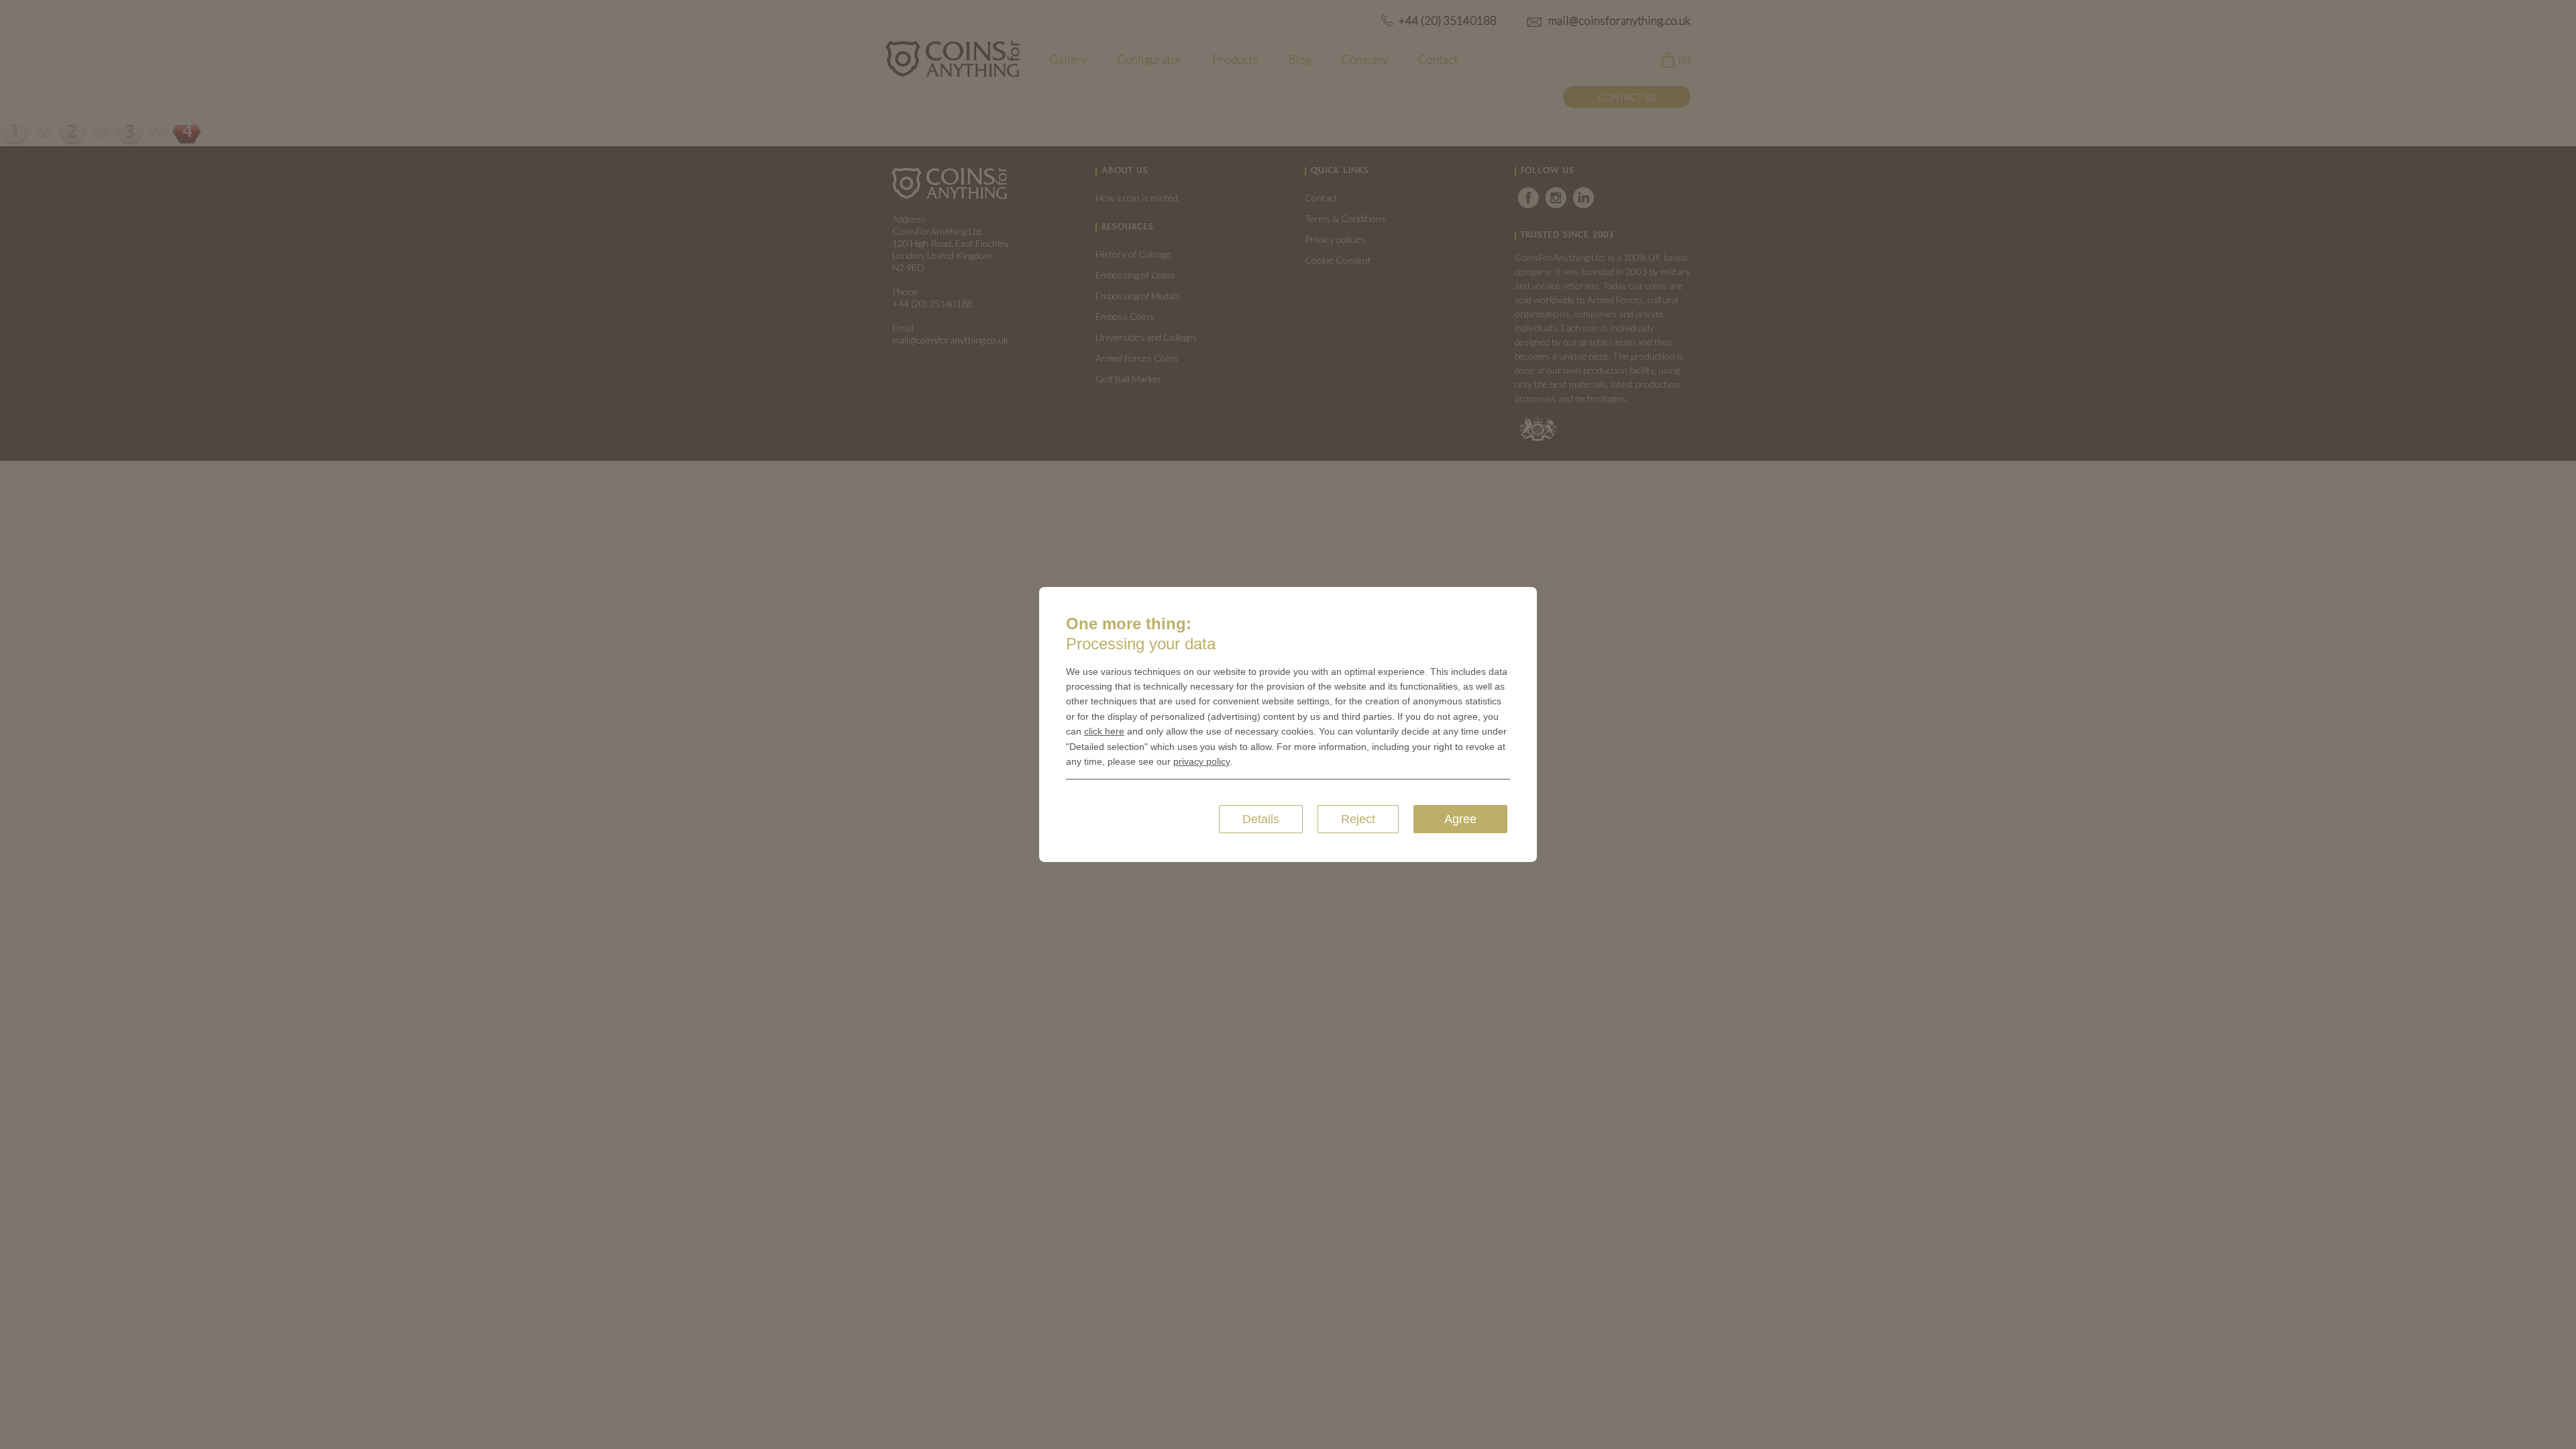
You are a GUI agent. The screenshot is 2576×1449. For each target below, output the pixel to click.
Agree (1460, 819)
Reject (1358, 819)
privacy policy (1201, 761)
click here (1104, 731)
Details (1261, 819)
